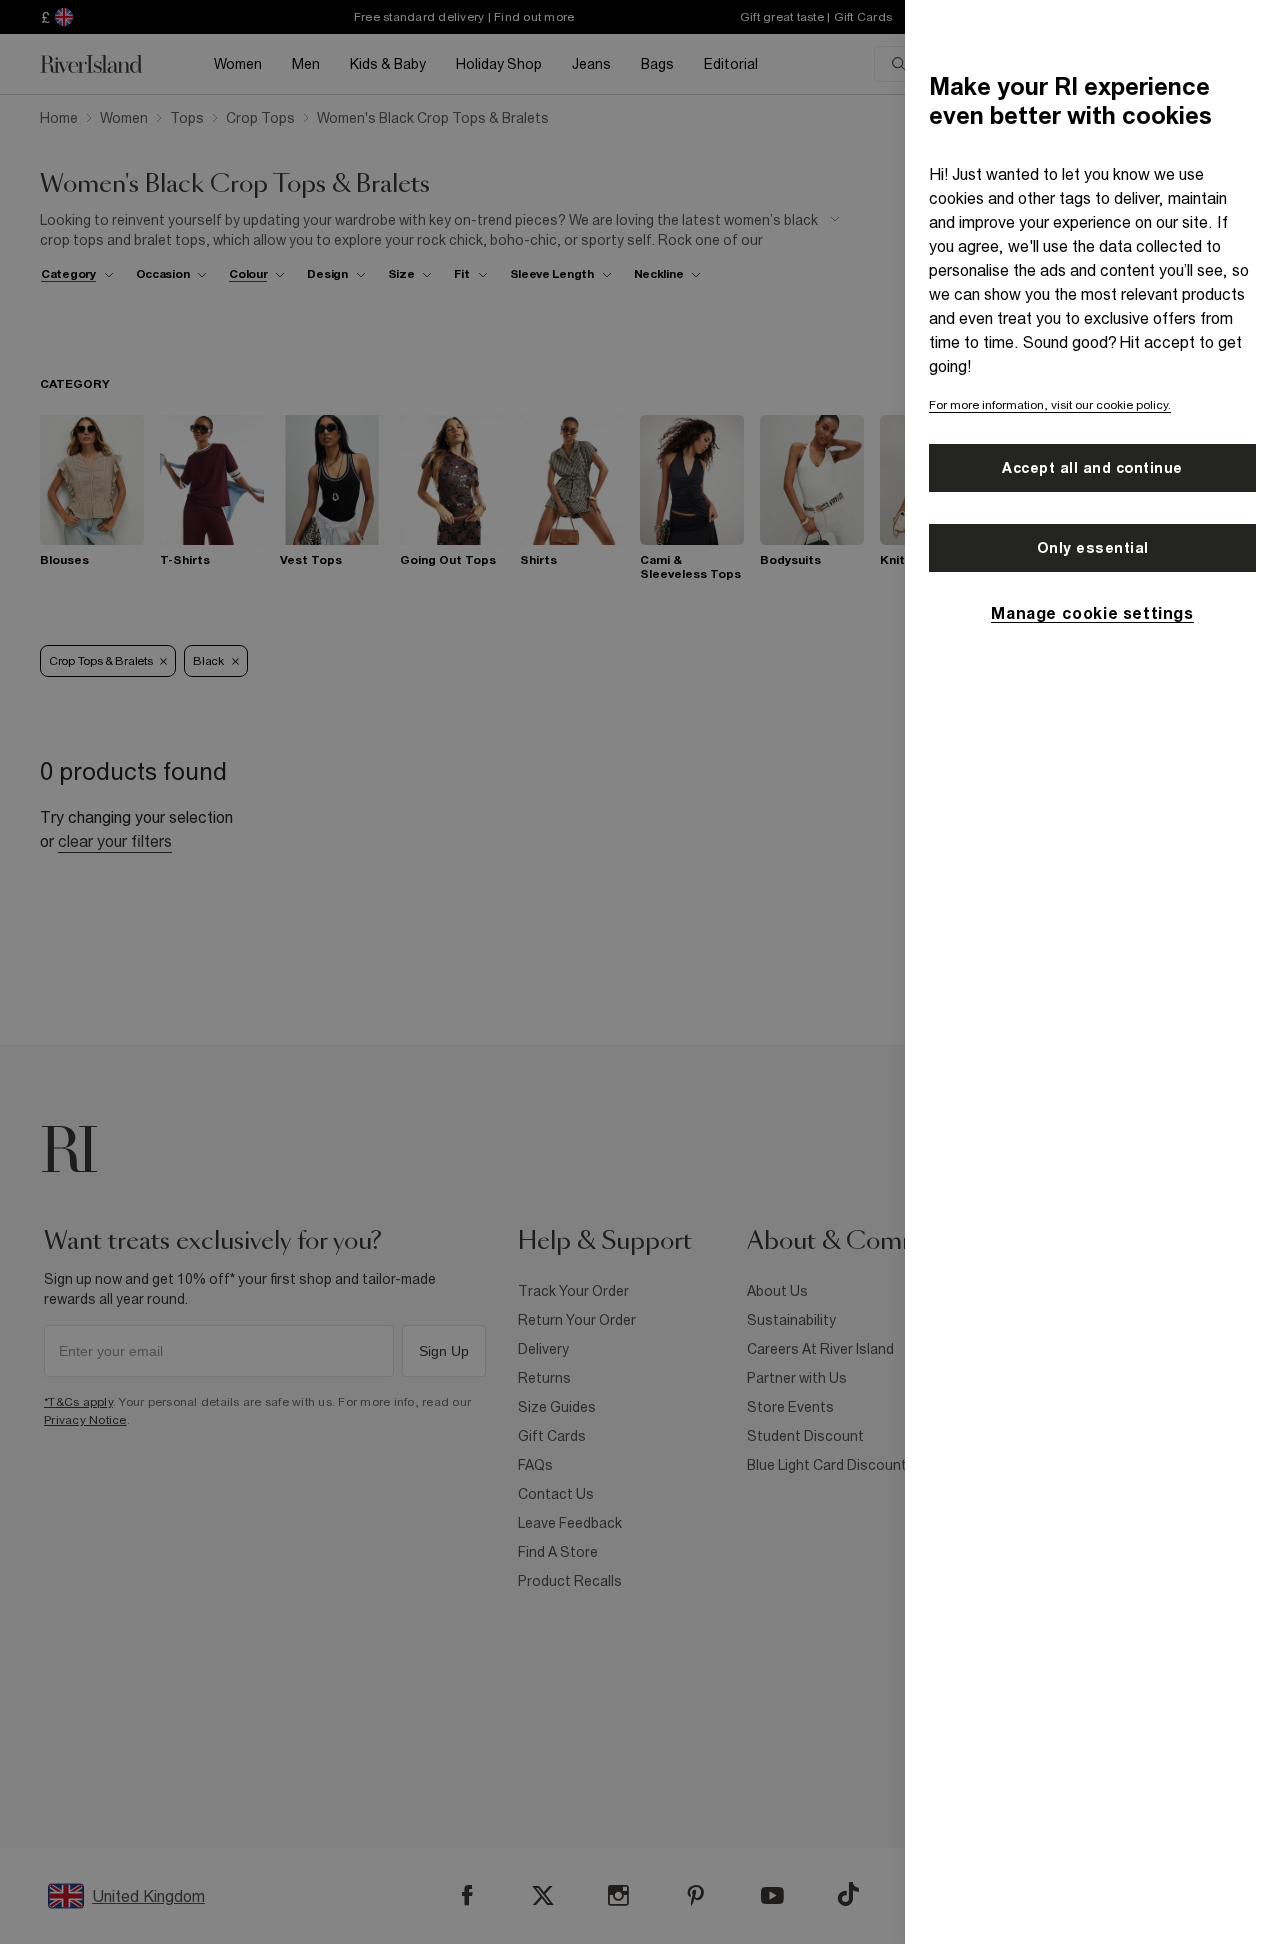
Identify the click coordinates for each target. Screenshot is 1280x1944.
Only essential (1093, 548)
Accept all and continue (1092, 468)
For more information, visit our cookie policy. (1050, 405)
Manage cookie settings (1092, 613)
